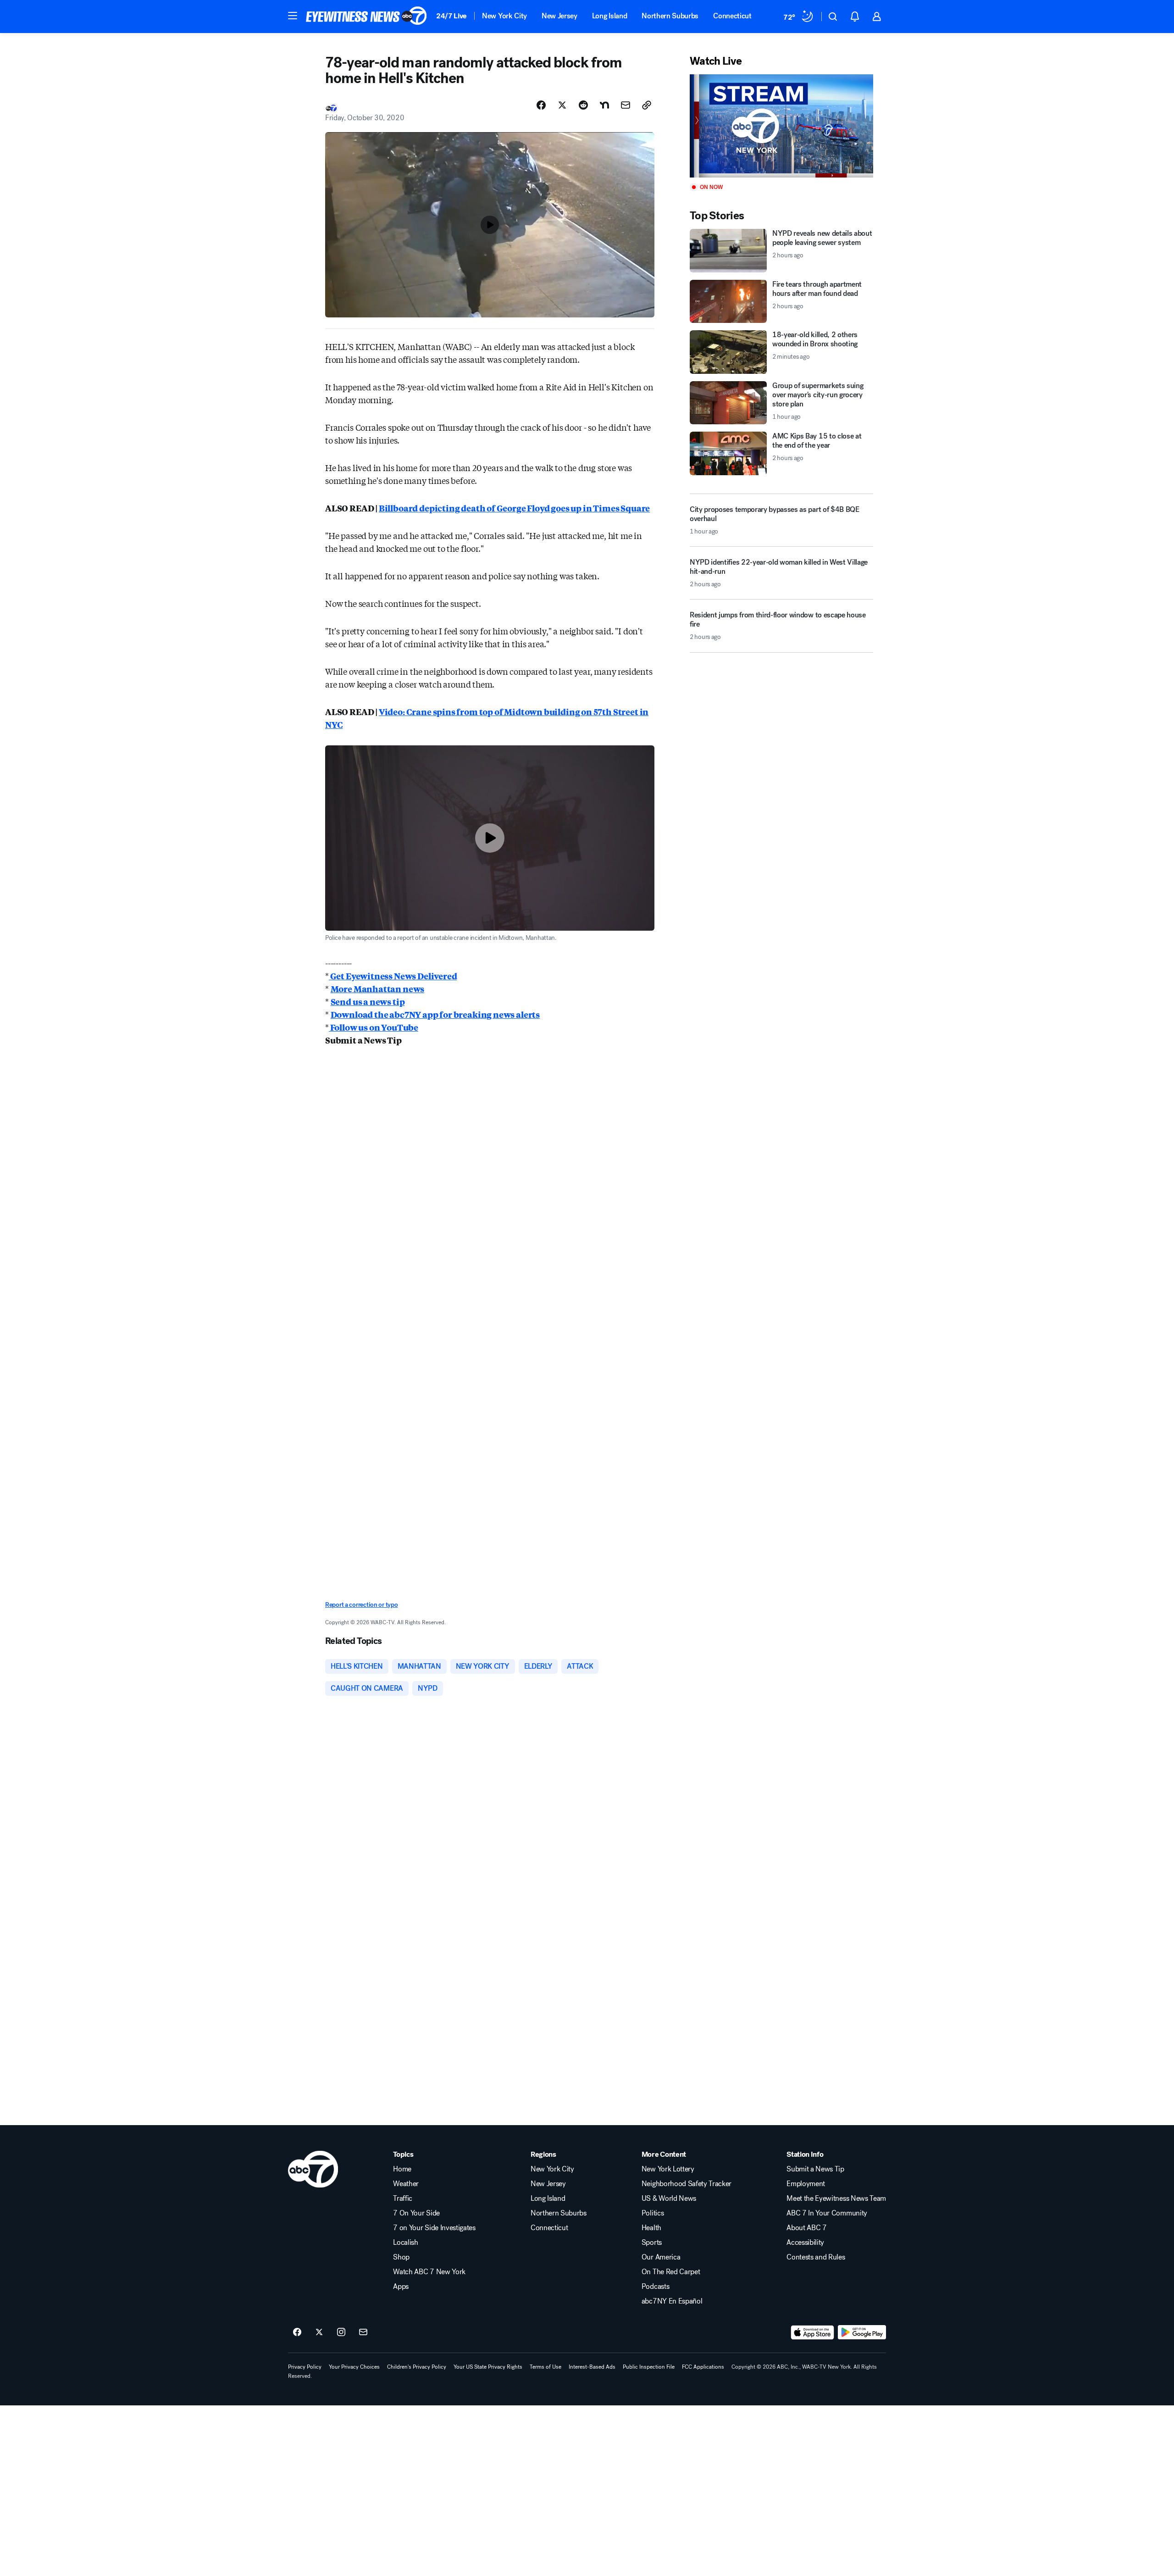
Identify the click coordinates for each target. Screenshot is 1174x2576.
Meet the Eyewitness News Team (836, 2198)
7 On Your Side (416, 2213)
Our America (661, 2257)
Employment (806, 2184)
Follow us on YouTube (374, 1027)
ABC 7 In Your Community (827, 2213)
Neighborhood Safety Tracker (687, 2184)
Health (651, 2228)
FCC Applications (703, 2367)
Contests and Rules (816, 2257)
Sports (652, 2243)
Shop (401, 2257)
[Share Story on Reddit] (583, 105)
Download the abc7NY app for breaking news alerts (435, 1014)
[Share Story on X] (562, 105)
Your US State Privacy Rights (488, 2367)
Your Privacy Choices (354, 2367)
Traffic (403, 2198)
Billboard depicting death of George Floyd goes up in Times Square (514, 508)
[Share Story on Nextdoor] (604, 105)
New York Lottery (668, 2169)
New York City (504, 16)
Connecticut (732, 16)
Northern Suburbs (670, 16)
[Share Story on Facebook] (541, 105)
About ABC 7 (806, 2228)
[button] (293, 16)
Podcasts (655, 2287)
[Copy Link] (647, 105)
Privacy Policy (305, 2367)
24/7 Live (451, 16)
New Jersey (559, 16)
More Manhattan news (378, 988)
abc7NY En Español (672, 2301)
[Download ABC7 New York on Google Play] (862, 2332)
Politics (653, 2213)
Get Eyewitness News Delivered (393, 976)
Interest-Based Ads (592, 2367)
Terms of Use (545, 2367)
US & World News (669, 2198)
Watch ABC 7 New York (429, 2272)
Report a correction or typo (361, 1605)
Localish (405, 2243)
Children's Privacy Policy (417, 2367)
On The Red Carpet (671, 2272)
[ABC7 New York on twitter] (319, 2332)
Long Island (609, 16)
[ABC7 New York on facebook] (297, 2332)
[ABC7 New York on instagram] (341, 2332)
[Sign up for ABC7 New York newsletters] (363, 2332)
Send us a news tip (368, 1001)
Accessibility (805, 2243)
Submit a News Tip (815, 2169)
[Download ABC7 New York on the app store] (813, 2332)
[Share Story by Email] (626, 105)
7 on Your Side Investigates (434, 2228)
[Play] (781, 126)
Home (402, 2169)
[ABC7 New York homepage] (366, 17)
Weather (406, 2184)
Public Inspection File (649, 2367)
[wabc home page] (313, 2169)
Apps (401, 2287)
